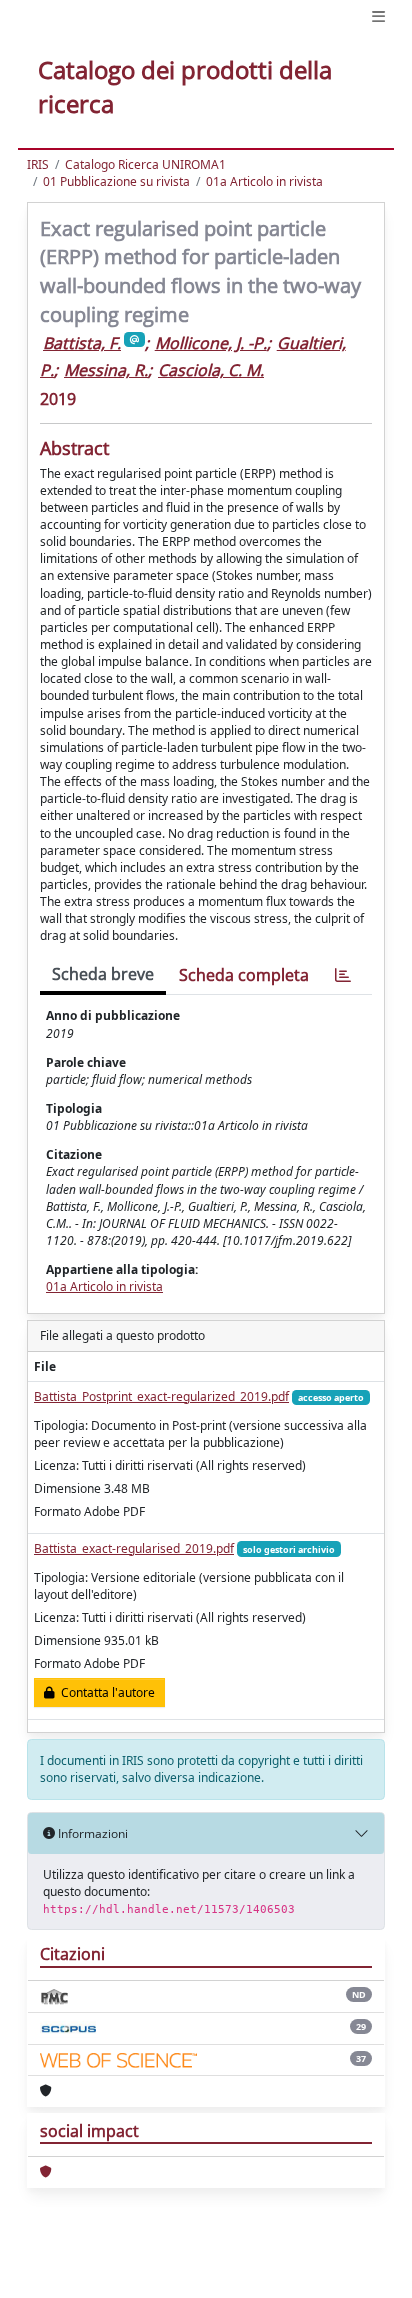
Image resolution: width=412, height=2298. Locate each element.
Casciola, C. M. (211, 370)
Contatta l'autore (105, 1692)
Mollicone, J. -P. (211, 343)
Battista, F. (82, 343)
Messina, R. (106, 370)
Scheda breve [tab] (103, 974)
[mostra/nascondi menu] (378, 16)
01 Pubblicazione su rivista (116, 181)
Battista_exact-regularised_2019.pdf (134, 1548)
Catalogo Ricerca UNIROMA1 (145, 164)
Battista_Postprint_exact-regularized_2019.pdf (161, 1396)
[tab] (343, 975)
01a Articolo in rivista (264, 181)
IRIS (38, 164)
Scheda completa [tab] (244, 975)
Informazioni (91, 1833)
